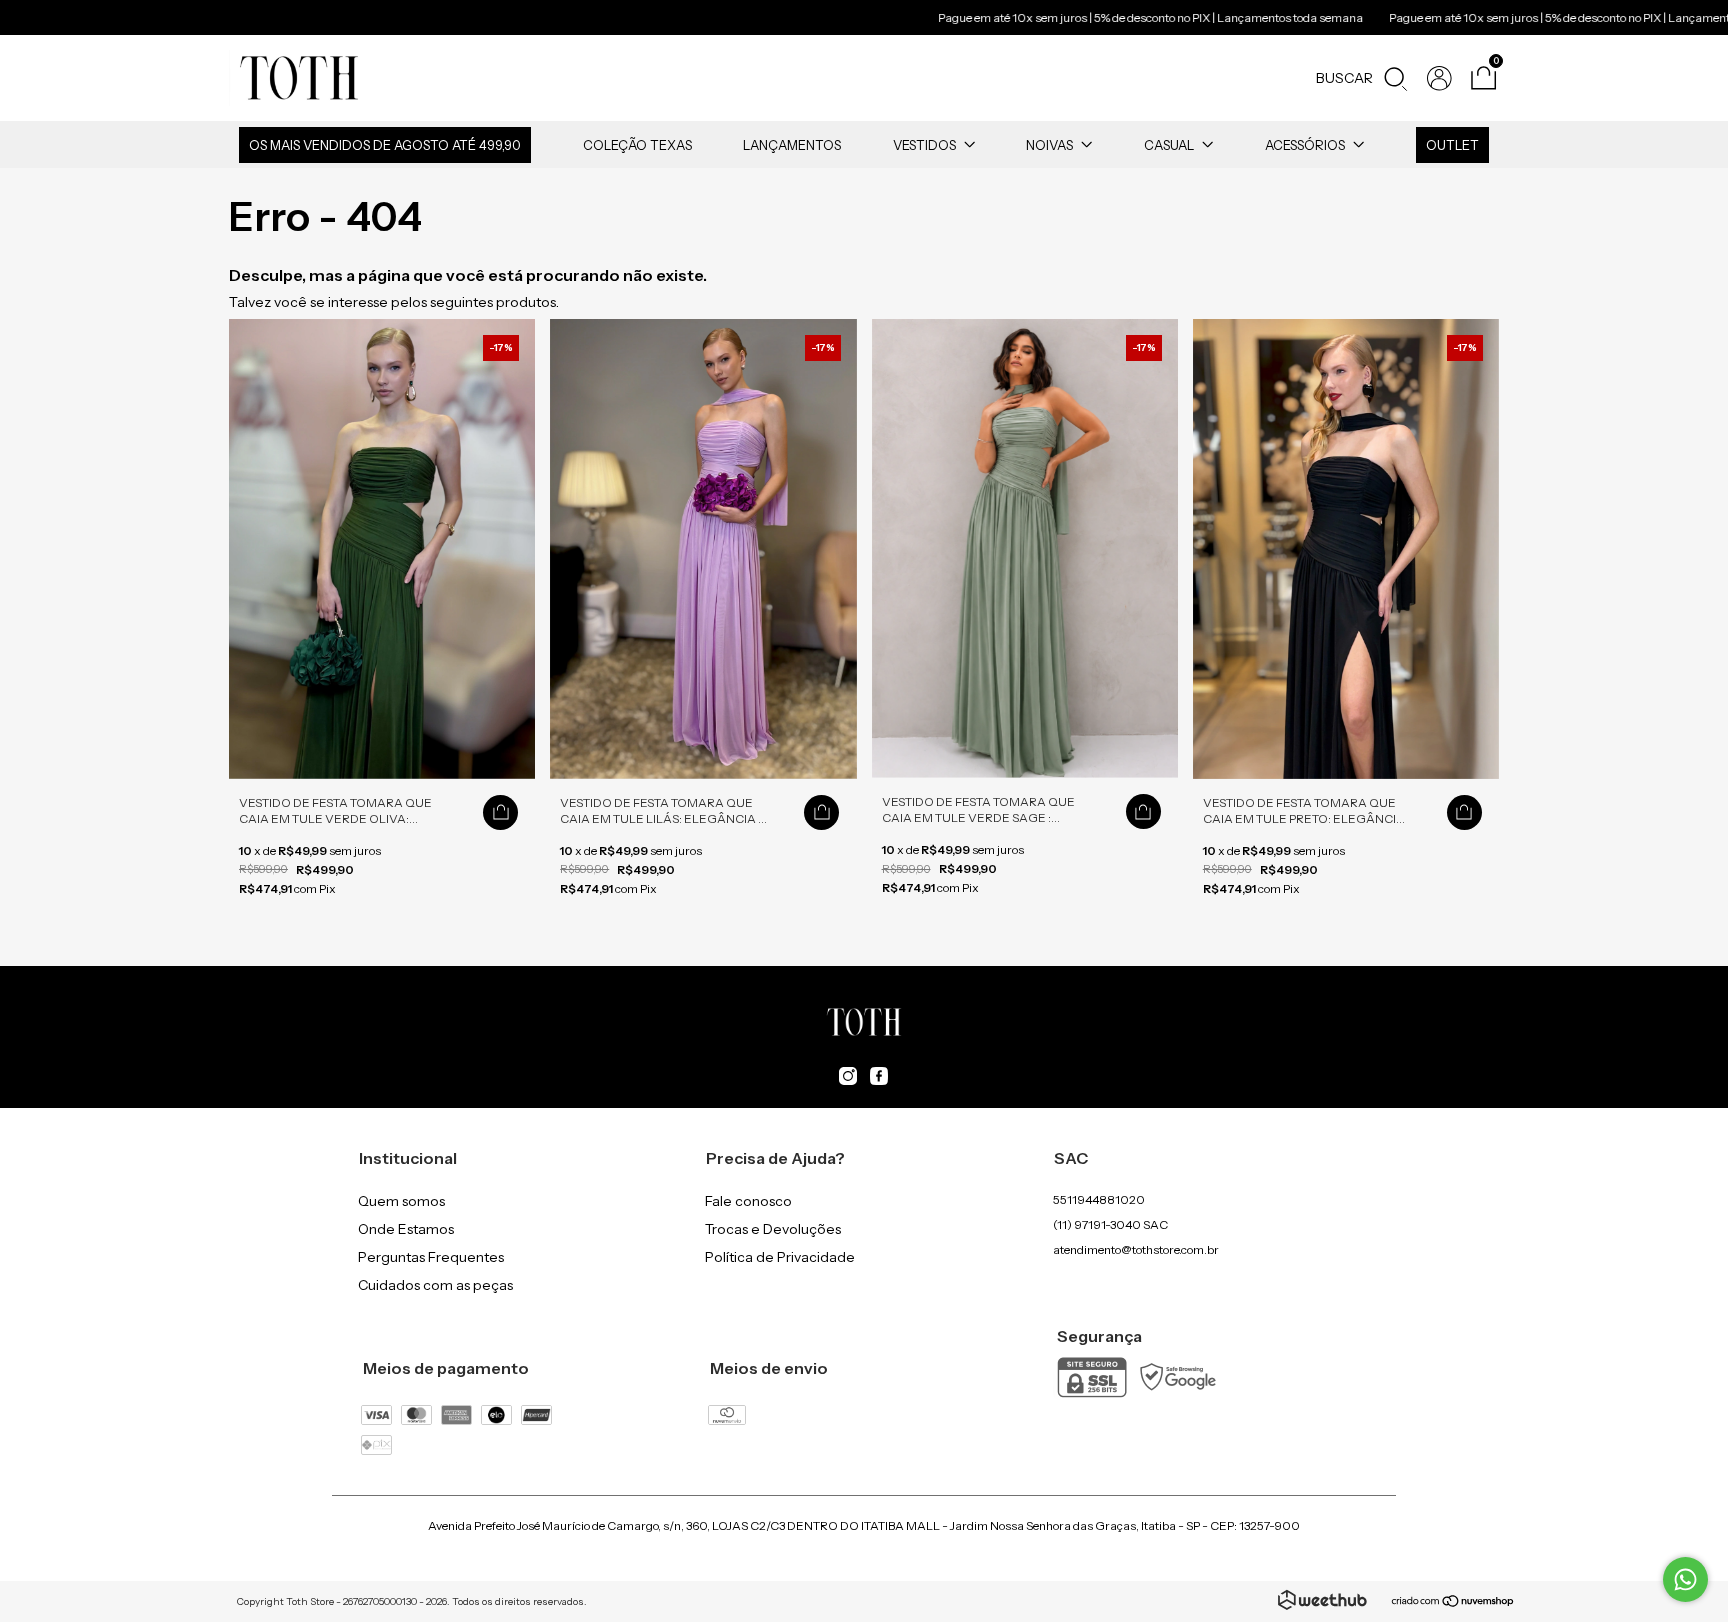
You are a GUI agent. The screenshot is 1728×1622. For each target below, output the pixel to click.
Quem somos (401, 1201)
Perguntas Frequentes (431, 1257)
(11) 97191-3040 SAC (1110, 1224)
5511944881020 (1099, 1199)
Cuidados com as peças (435, 1285)
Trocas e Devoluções (773, 1229)
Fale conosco (748, 1201)
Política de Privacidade (780, 1257)
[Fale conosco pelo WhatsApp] (1685, 1579)
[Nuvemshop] (1453, 1603)
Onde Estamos (406, 1229)
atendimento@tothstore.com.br (1136, 1249)
